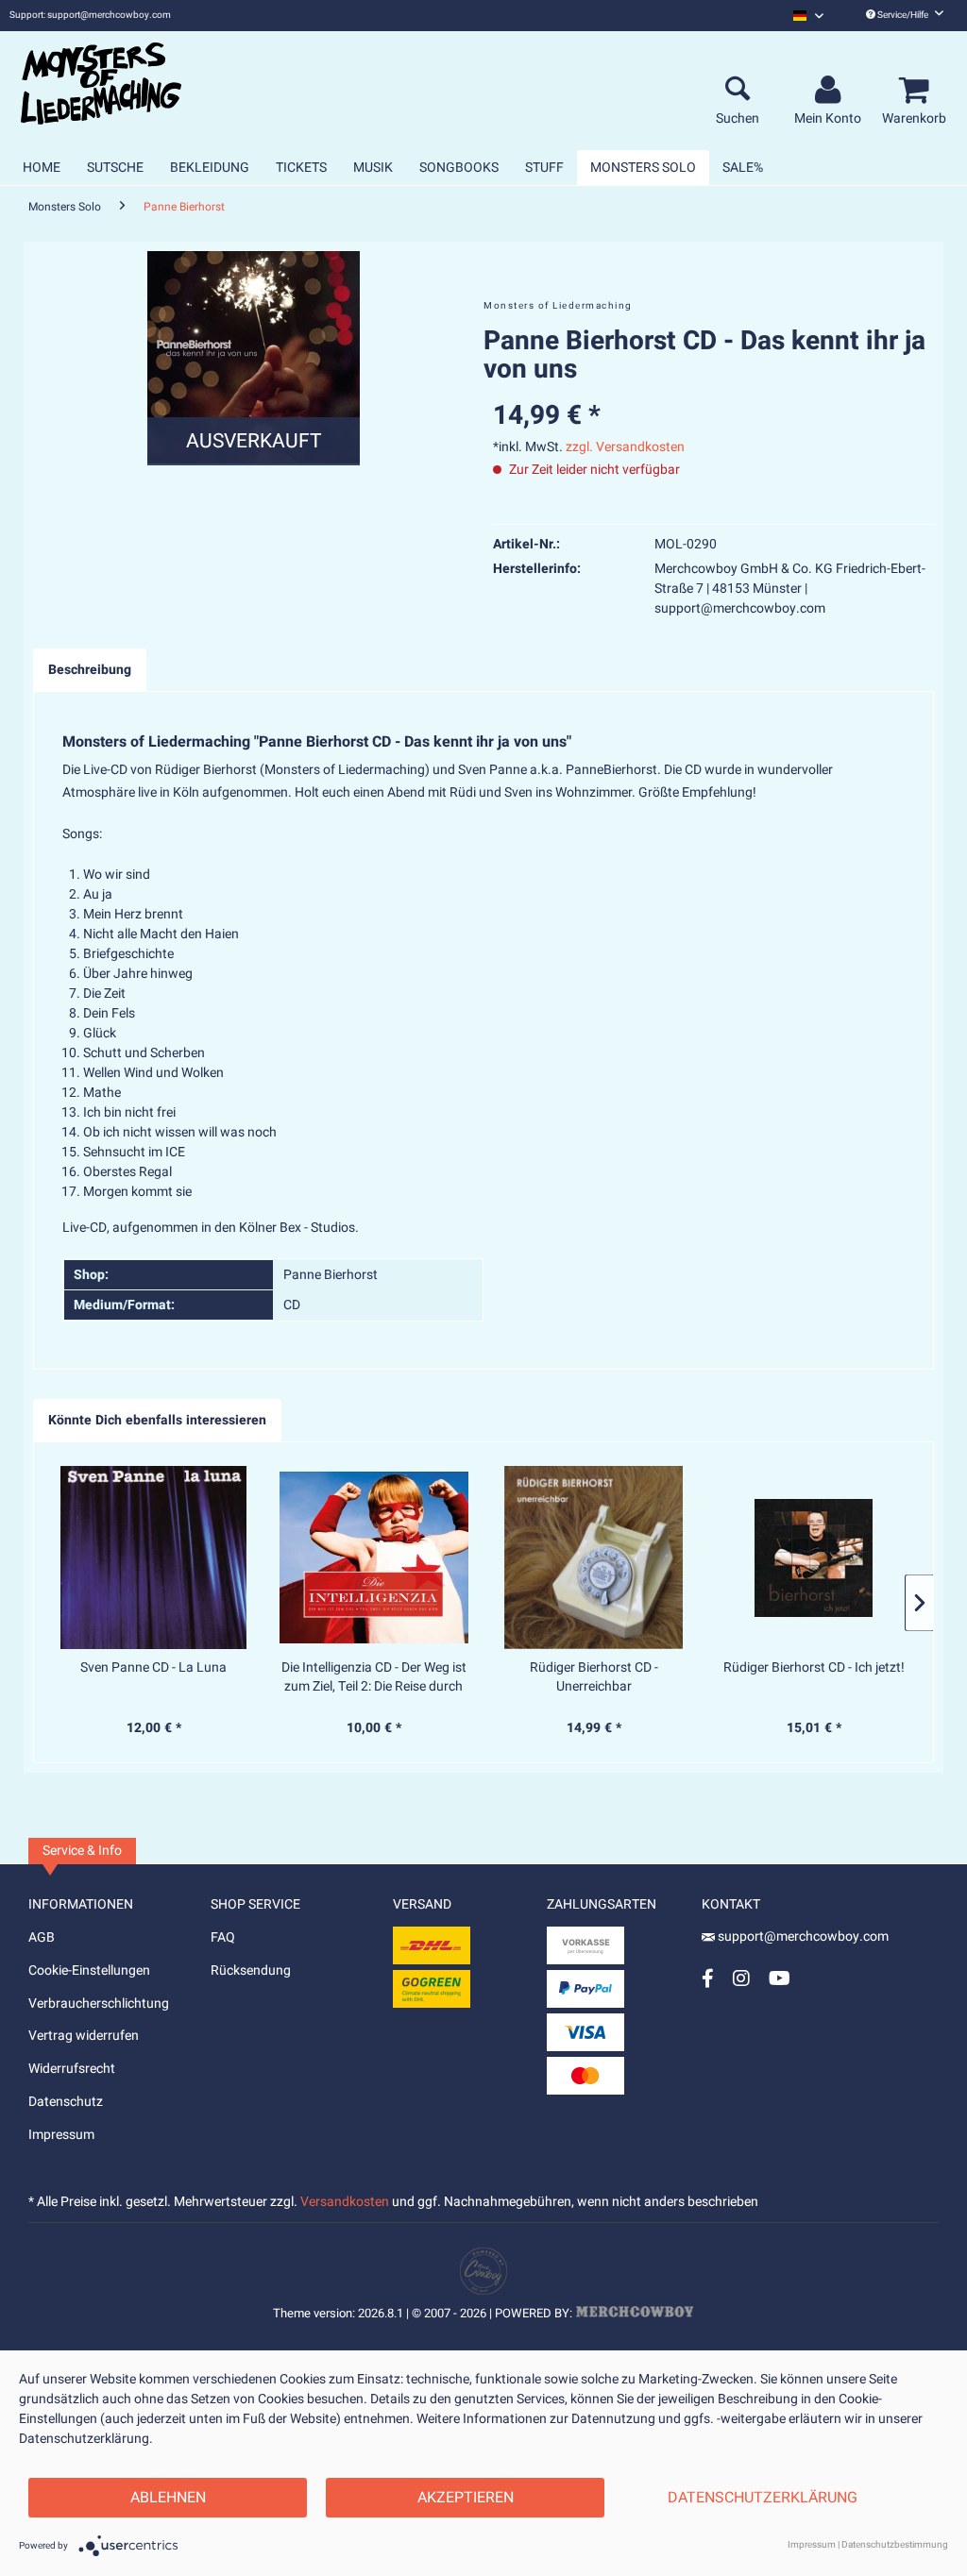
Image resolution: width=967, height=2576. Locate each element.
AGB (42, 1937)
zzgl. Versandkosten (625, 447)
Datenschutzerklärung (763, 2498)
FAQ (223, 1937)
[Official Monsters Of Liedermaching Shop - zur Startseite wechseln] (101, 83)
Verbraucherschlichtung (99, 2004)
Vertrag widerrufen (84, 2036)
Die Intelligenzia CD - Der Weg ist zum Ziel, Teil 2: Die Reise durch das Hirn (374, 1677)
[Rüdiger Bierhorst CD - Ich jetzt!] (814, 1557)
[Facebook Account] (708, 1978)
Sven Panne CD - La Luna (153, 1668)
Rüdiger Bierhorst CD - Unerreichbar (594, 1677)
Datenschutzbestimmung (895, 2545)
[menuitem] (808, 16)
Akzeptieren (466, 2498)
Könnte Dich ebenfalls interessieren (157, 1420)
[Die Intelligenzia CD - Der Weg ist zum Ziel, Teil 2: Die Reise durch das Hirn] (373, 1557)
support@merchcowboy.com (802, 1936)
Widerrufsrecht (72, 2069)
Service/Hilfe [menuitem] (903, 15)
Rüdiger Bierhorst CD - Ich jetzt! (814, 1668)
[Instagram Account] (741, 1978)
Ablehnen (168, 2498)
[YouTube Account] (780, 1978)
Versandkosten (345, 2202)
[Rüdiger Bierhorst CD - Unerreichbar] (594, 1557)
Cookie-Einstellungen (89, 1970)
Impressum (61, 2135)
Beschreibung (90, 670)
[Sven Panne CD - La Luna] (153, 1557)
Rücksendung (251, 1970)
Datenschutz (66, 2102)
